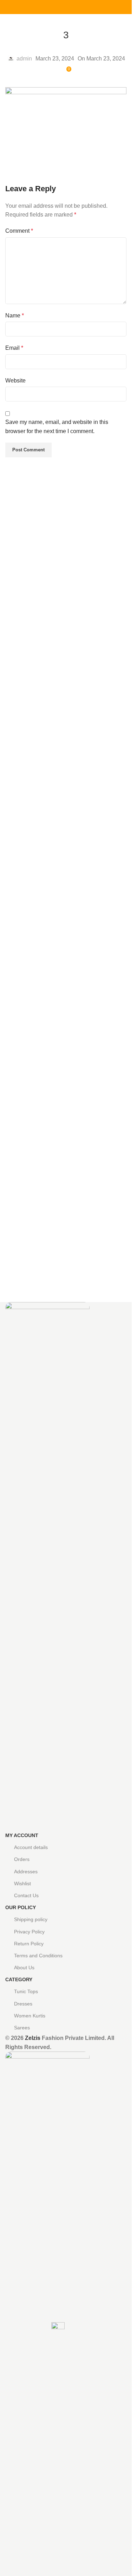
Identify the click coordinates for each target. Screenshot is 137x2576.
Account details (31, 1847)
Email (14, 348)
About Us (24, 1968)
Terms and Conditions (38, 1956)
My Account (22, 1835)
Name (15, 315)
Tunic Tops (26, 1991)
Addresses (26, 1872)
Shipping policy (31, 1919)
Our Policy (21, 1907)
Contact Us (26, 1895)
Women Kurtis (30, 2016)
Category (19, 1979)
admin (24, 59)
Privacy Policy (29, 1932)
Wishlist (22, 1883)
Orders (22, 1859)
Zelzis (33, 2038)
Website (15, 381)
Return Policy (29, 1944)
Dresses (23, 2004)
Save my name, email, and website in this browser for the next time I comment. (57, 427)
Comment (19, 231)
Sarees (22, 2028)
